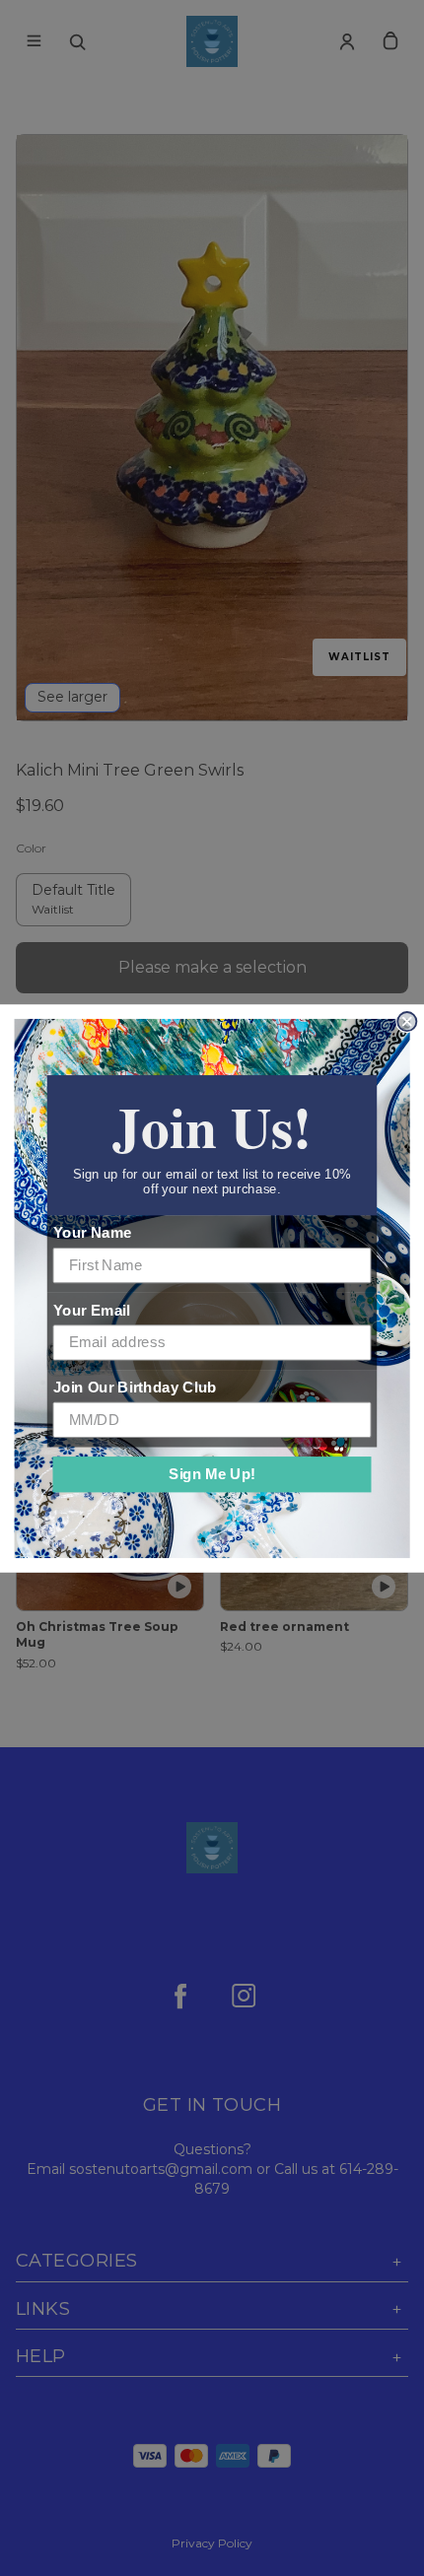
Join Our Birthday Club (135, 1387)
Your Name (93, 1233)
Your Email (92, 1310)
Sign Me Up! (212, 1473)
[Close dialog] (407, 1021)
